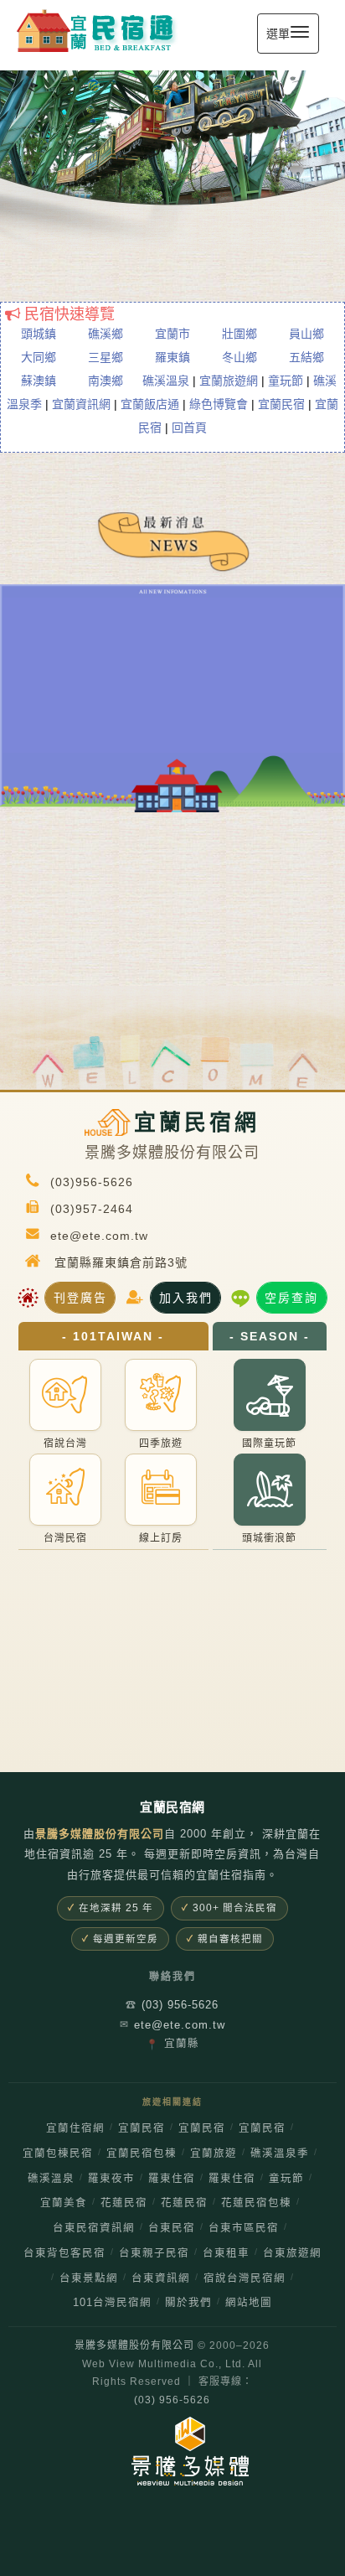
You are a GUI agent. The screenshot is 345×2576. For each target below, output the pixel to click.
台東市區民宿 (244, 2228)
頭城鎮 (39, 334)
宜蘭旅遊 (214, 2154)
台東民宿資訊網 (94, 2228)
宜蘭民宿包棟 (142, 2154)
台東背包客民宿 (64, 2253)
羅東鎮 (172, 357)
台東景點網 (89, 2278)
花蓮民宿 (124, 2203)
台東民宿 (172, 2228)
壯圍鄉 (239, 334)
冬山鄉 (239, 357)
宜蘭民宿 (281, 404)
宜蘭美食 (64, 2203)
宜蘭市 (172, 334)
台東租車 (226, 2253)
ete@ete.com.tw (172, 2025)
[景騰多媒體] (172, 2451)
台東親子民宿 (154, 2253)
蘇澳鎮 (39, 381)
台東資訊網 (161, 2278)
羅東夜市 (111, 2179)
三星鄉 (106, 357)
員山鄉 (306, 334)
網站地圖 (249, 2303)
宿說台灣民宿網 (245, 2278)
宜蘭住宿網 (75, 2128)
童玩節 (286, 381)
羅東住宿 (172, 2179)
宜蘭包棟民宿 (58, 2154)
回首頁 (189, 428)
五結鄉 (306, 357)
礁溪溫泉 (166, 381)
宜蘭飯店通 (150, 404)
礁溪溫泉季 (280, 2154)
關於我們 (188, 2303)
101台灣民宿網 (112, 2303)
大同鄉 (39, 357)
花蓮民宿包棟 (256, 2203)
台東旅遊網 (292, 2253)
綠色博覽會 (219, 404)
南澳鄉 (106, 381)
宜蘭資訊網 (81, 404)
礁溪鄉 (106, 334)
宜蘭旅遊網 (229, 381)
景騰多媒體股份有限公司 (134, 2345)
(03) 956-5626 (172, 2005)
